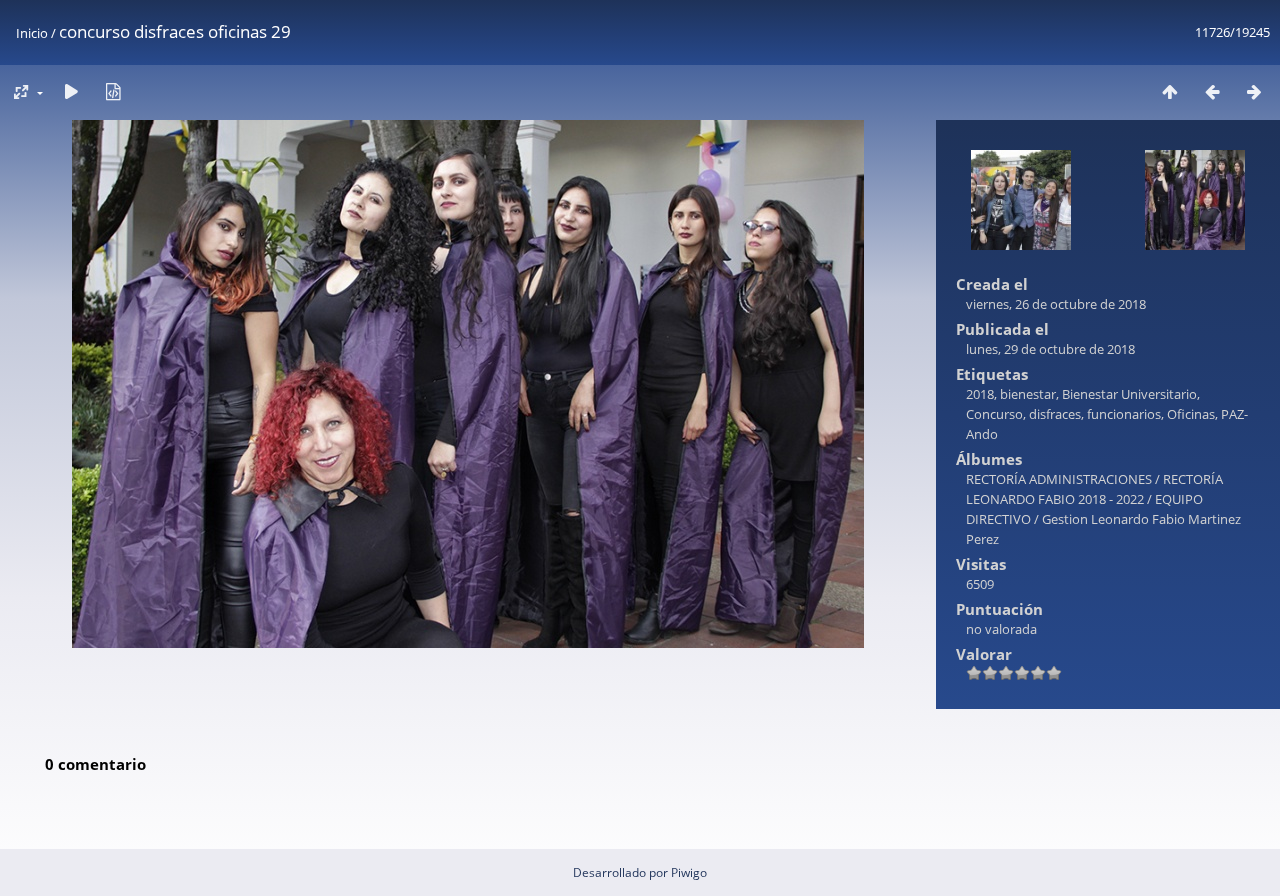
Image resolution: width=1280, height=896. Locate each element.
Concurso (994, 414)
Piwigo (689, 872)
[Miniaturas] (1170, 91)
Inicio (32, 33)
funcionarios (1124, 414)
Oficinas (1191, 414)
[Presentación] (71, 91)
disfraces (1055, 414)
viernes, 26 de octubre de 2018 (1056, 304)
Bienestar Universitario (1129, 394)
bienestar (1028, 394)
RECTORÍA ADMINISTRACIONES (1059, 479)
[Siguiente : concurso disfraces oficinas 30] (1254, 91)
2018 (980, 394)
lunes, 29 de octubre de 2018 (1050, 349)
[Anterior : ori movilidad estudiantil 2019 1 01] (1212, 91)
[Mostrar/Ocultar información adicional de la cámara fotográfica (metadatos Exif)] (113, 91)
